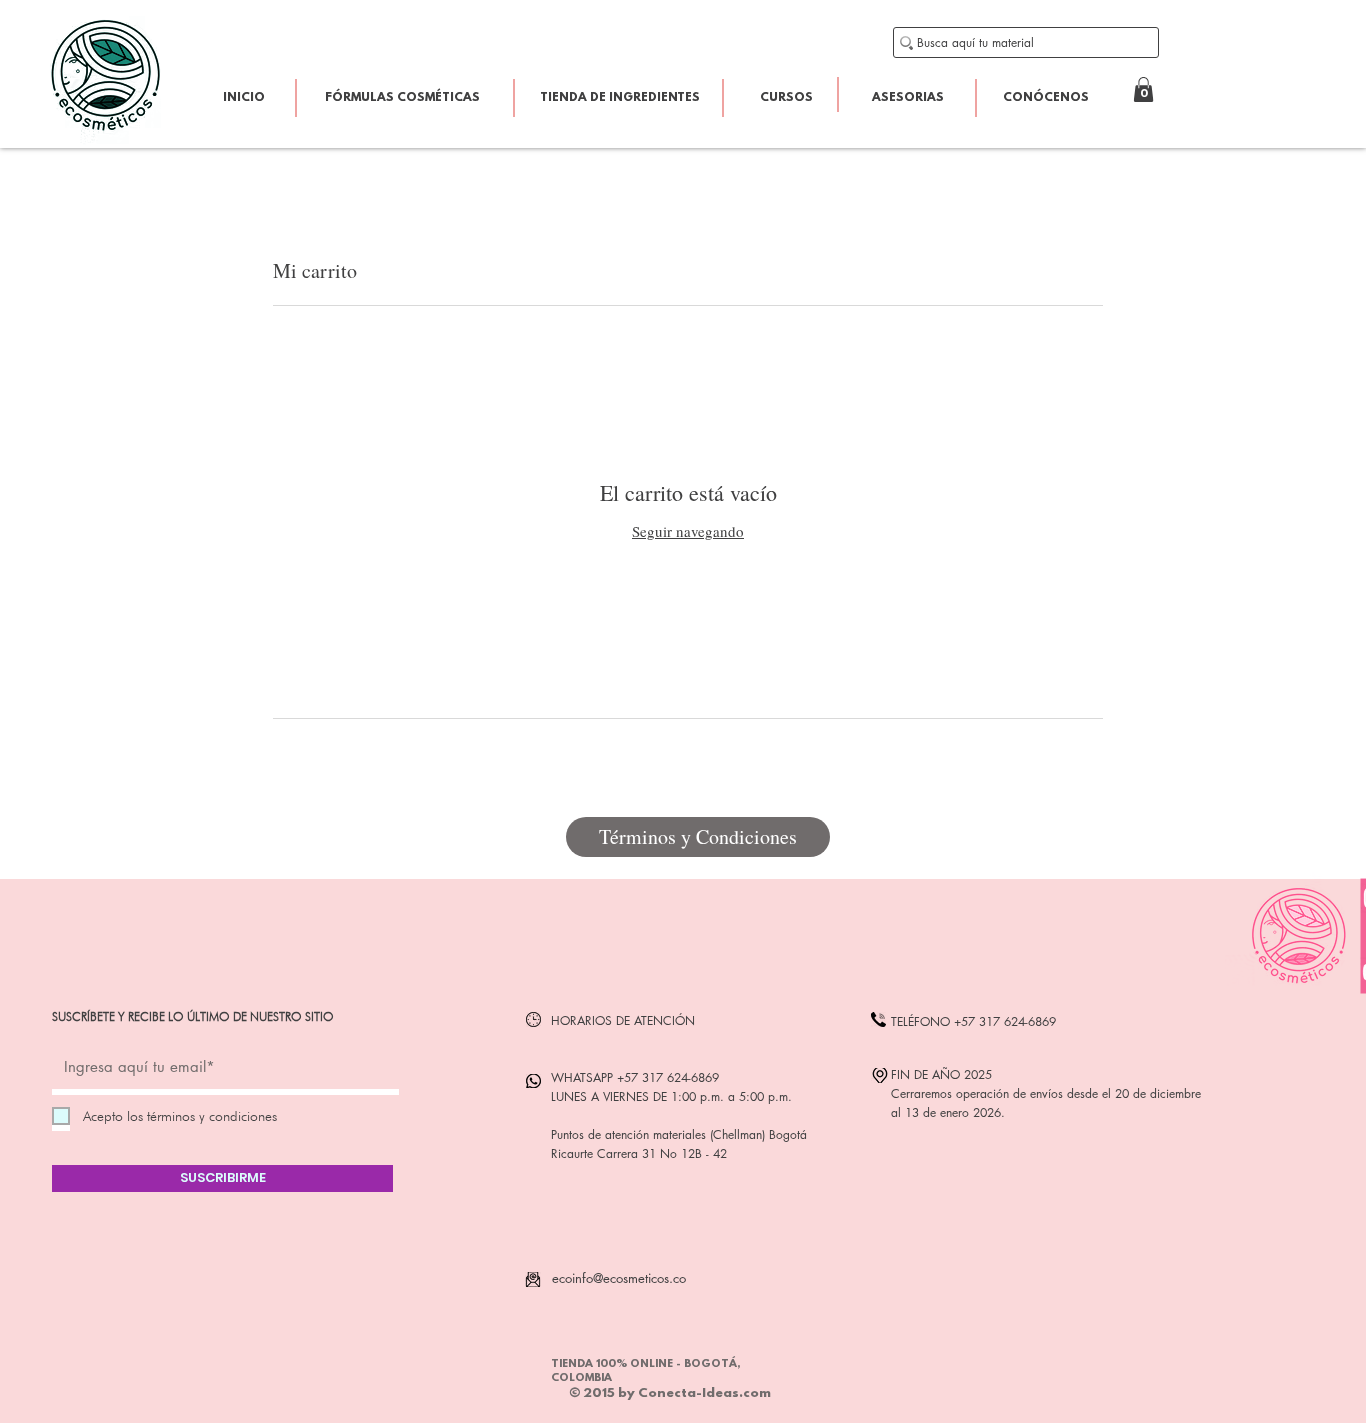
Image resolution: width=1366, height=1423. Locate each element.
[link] (1143, 89)
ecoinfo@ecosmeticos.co (619, 1278)
